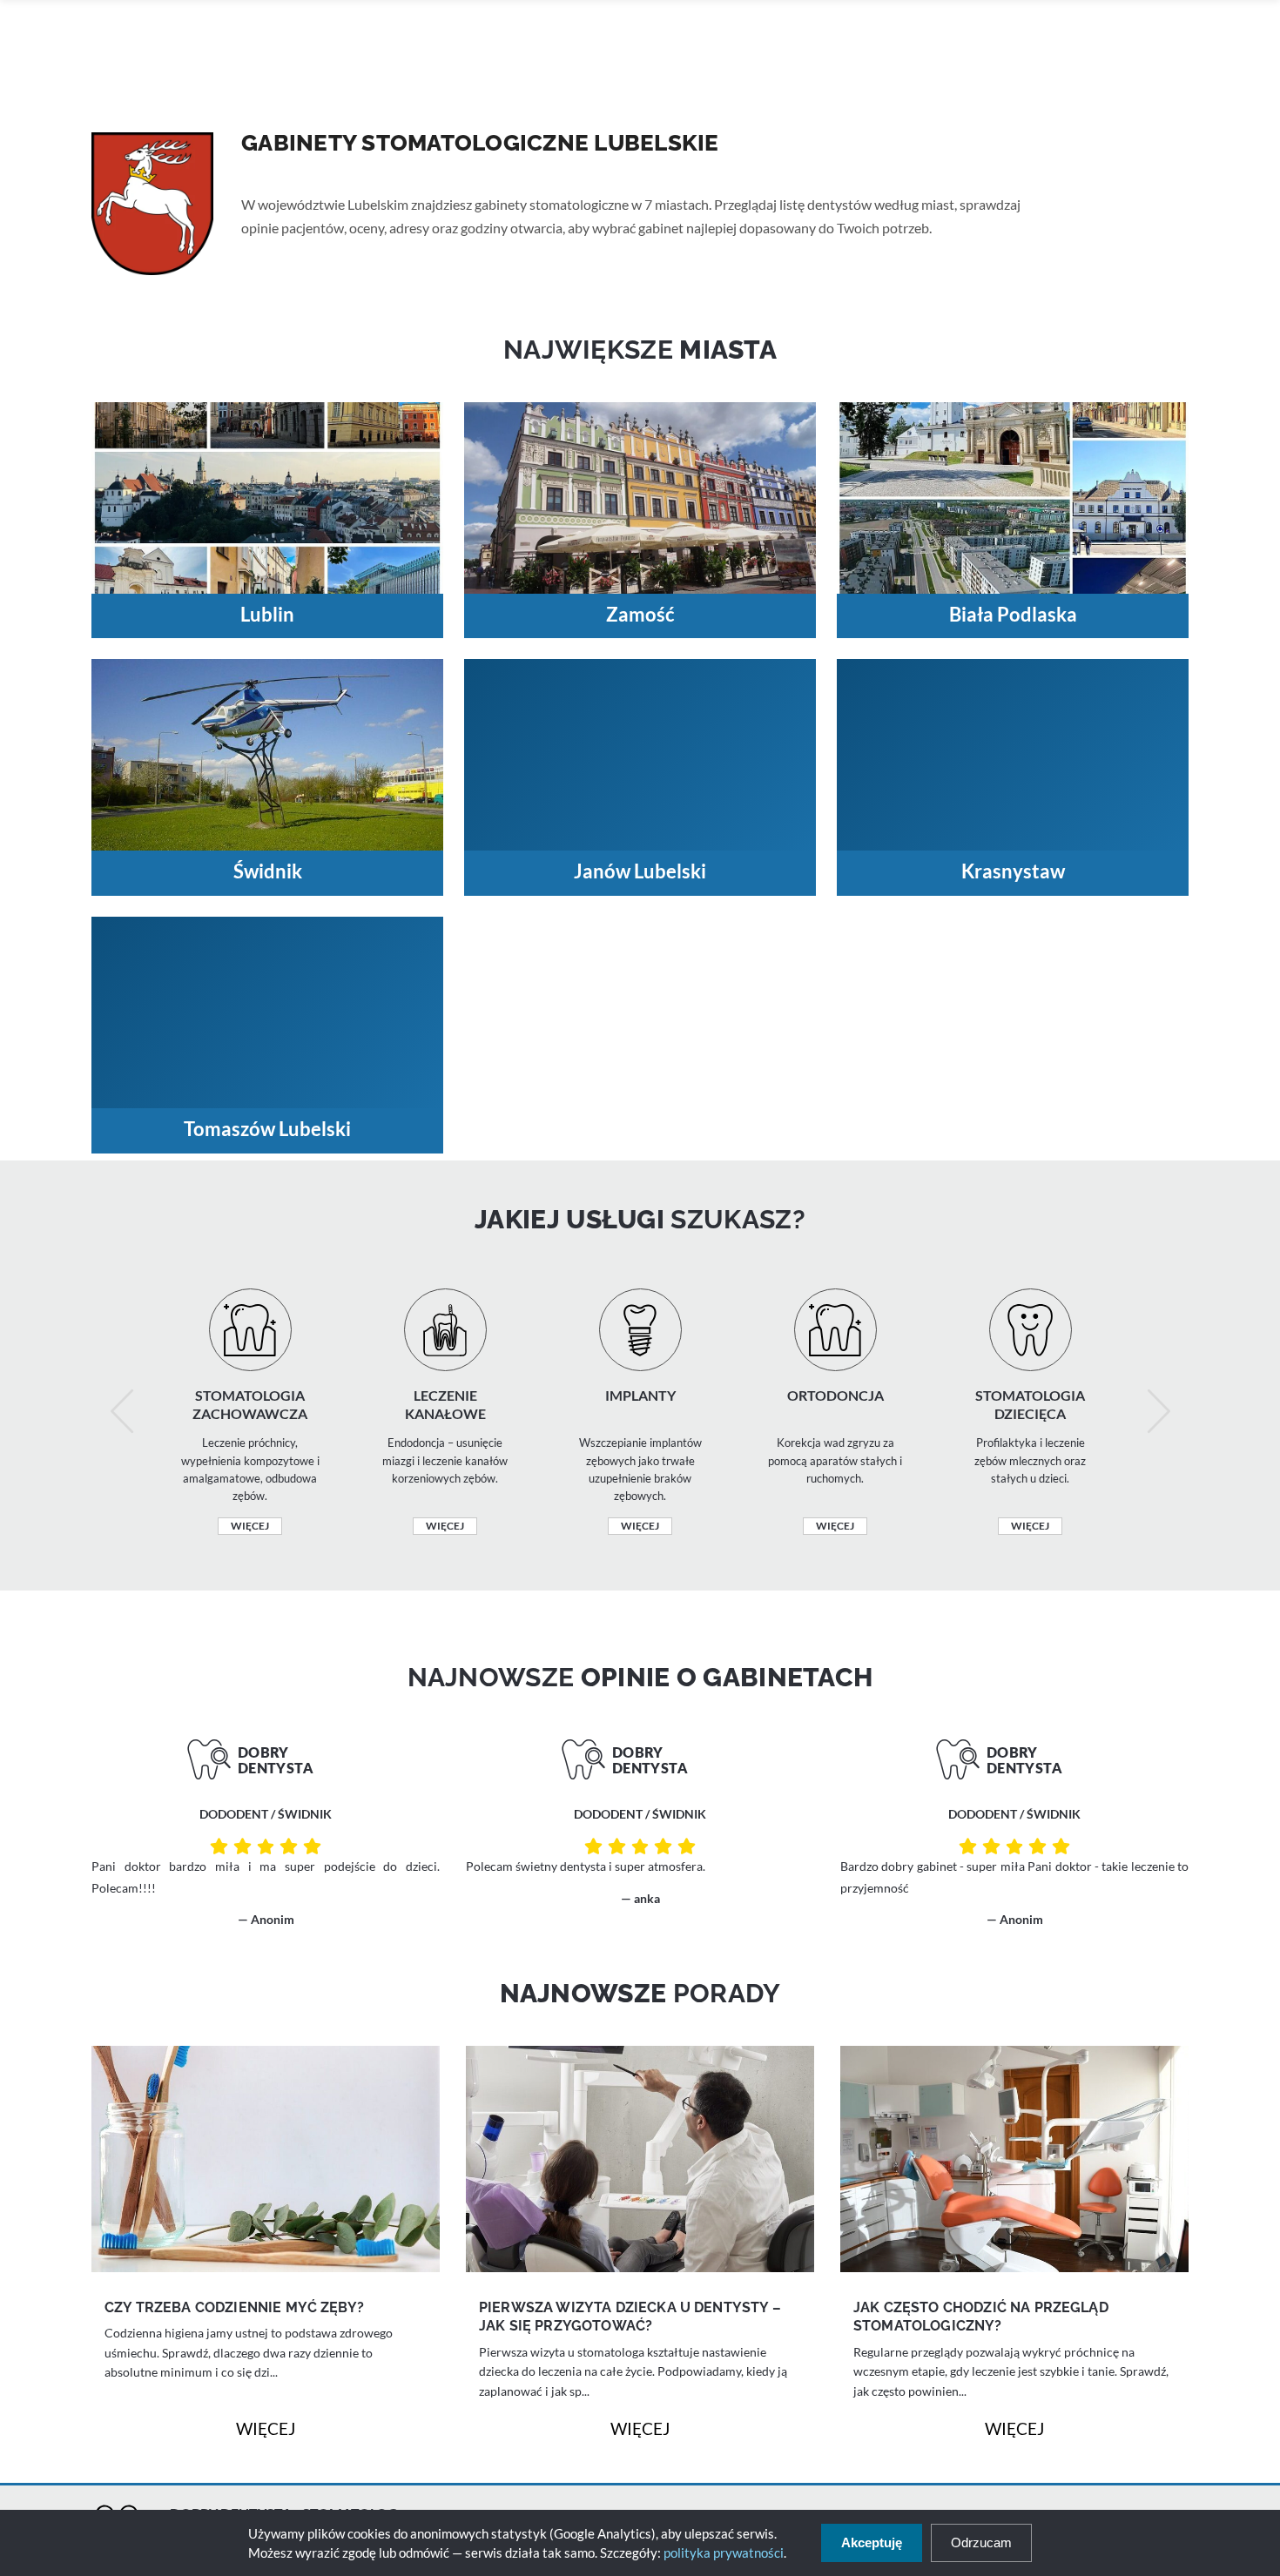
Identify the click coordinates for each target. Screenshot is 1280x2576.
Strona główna (277, 171)
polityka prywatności (724, 2552)
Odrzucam (981, 2542)
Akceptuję (872, 2542)
